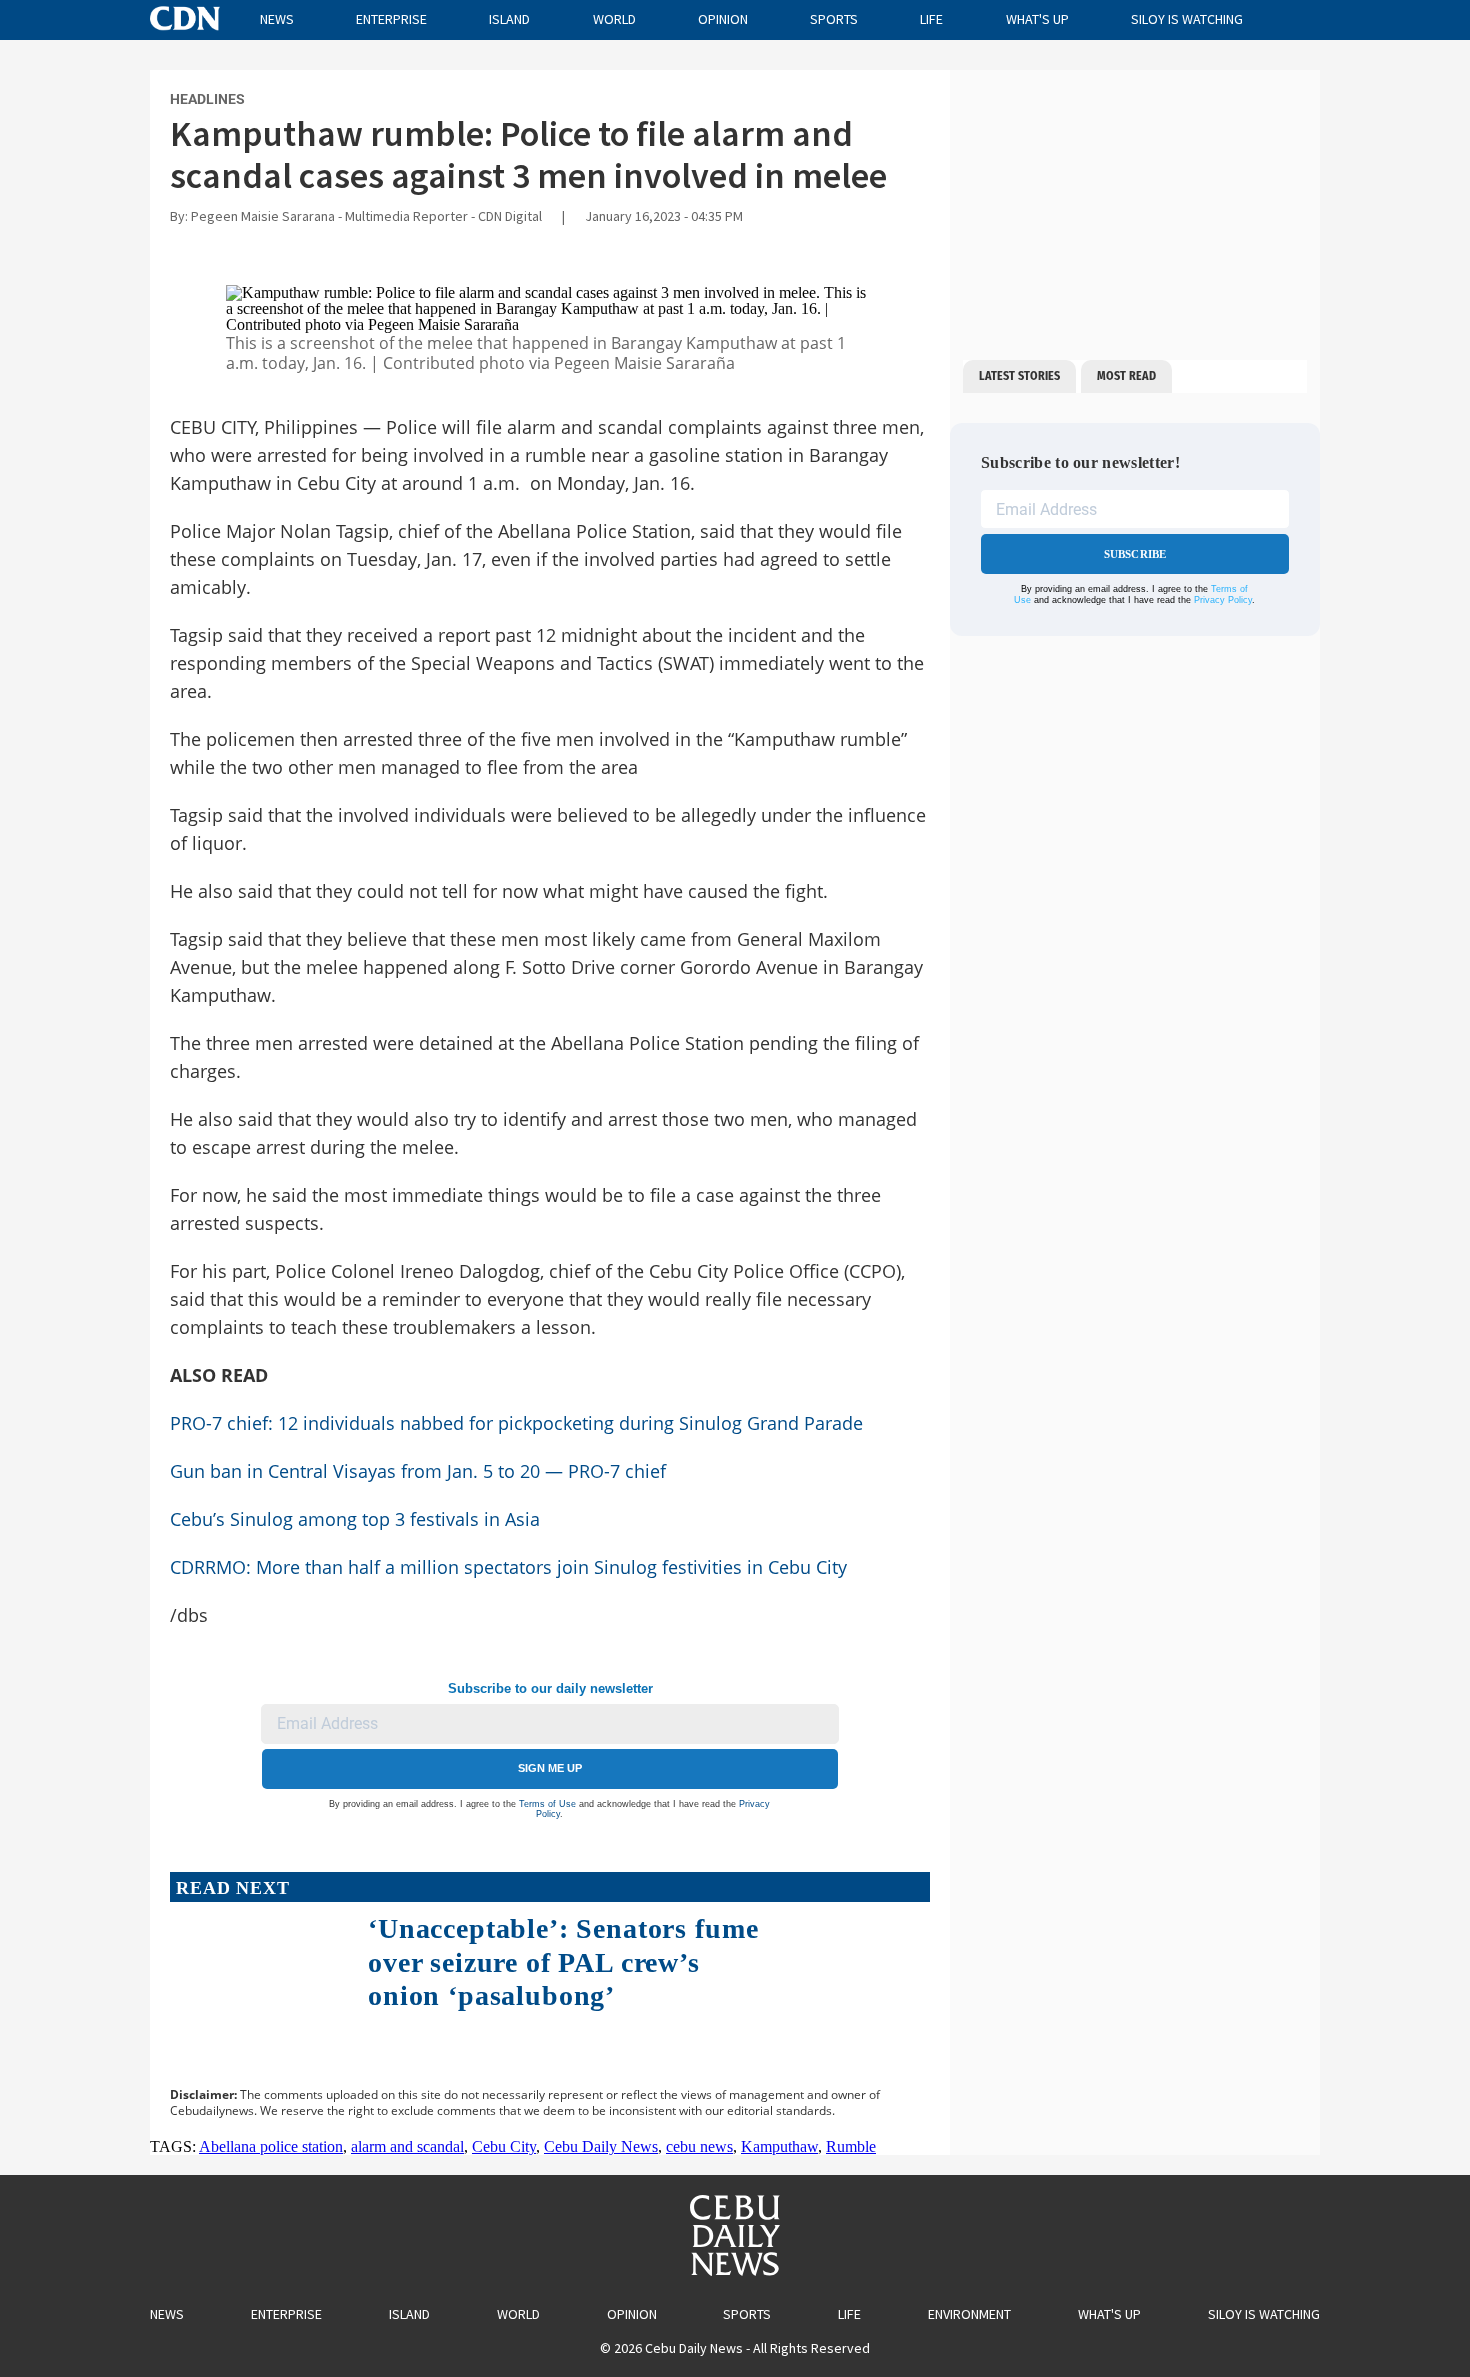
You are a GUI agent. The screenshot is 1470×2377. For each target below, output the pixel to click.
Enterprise (391, 19)
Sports (834, 19)
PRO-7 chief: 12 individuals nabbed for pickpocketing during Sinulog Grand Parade (516, 1423)
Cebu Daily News (601, 2146)
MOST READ (1126, 376)
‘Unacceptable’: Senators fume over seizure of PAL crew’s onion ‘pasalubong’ (563, 1962)
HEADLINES (207, 99)
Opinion (723, 19)
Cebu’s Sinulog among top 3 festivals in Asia (355, 1519)
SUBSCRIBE (1135, 554)
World (614, 19)
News (277, 19)
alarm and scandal (407, 2146)
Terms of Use (547, 1804)
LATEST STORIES (1019, 376)
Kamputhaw (779, 2146)
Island (509, 19)
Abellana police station (271, 2146)
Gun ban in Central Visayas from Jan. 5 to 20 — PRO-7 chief (418, 1471)
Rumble (851, 2146)
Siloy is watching (1187, 19)
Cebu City (504, 2146)
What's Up (1037, 19)
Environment (969, 2314)
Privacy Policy (1223, 600)
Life (931, 19)
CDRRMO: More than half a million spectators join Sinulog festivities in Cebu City (508, 1567)
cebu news (699, 2146)
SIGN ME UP (550, 1768)
